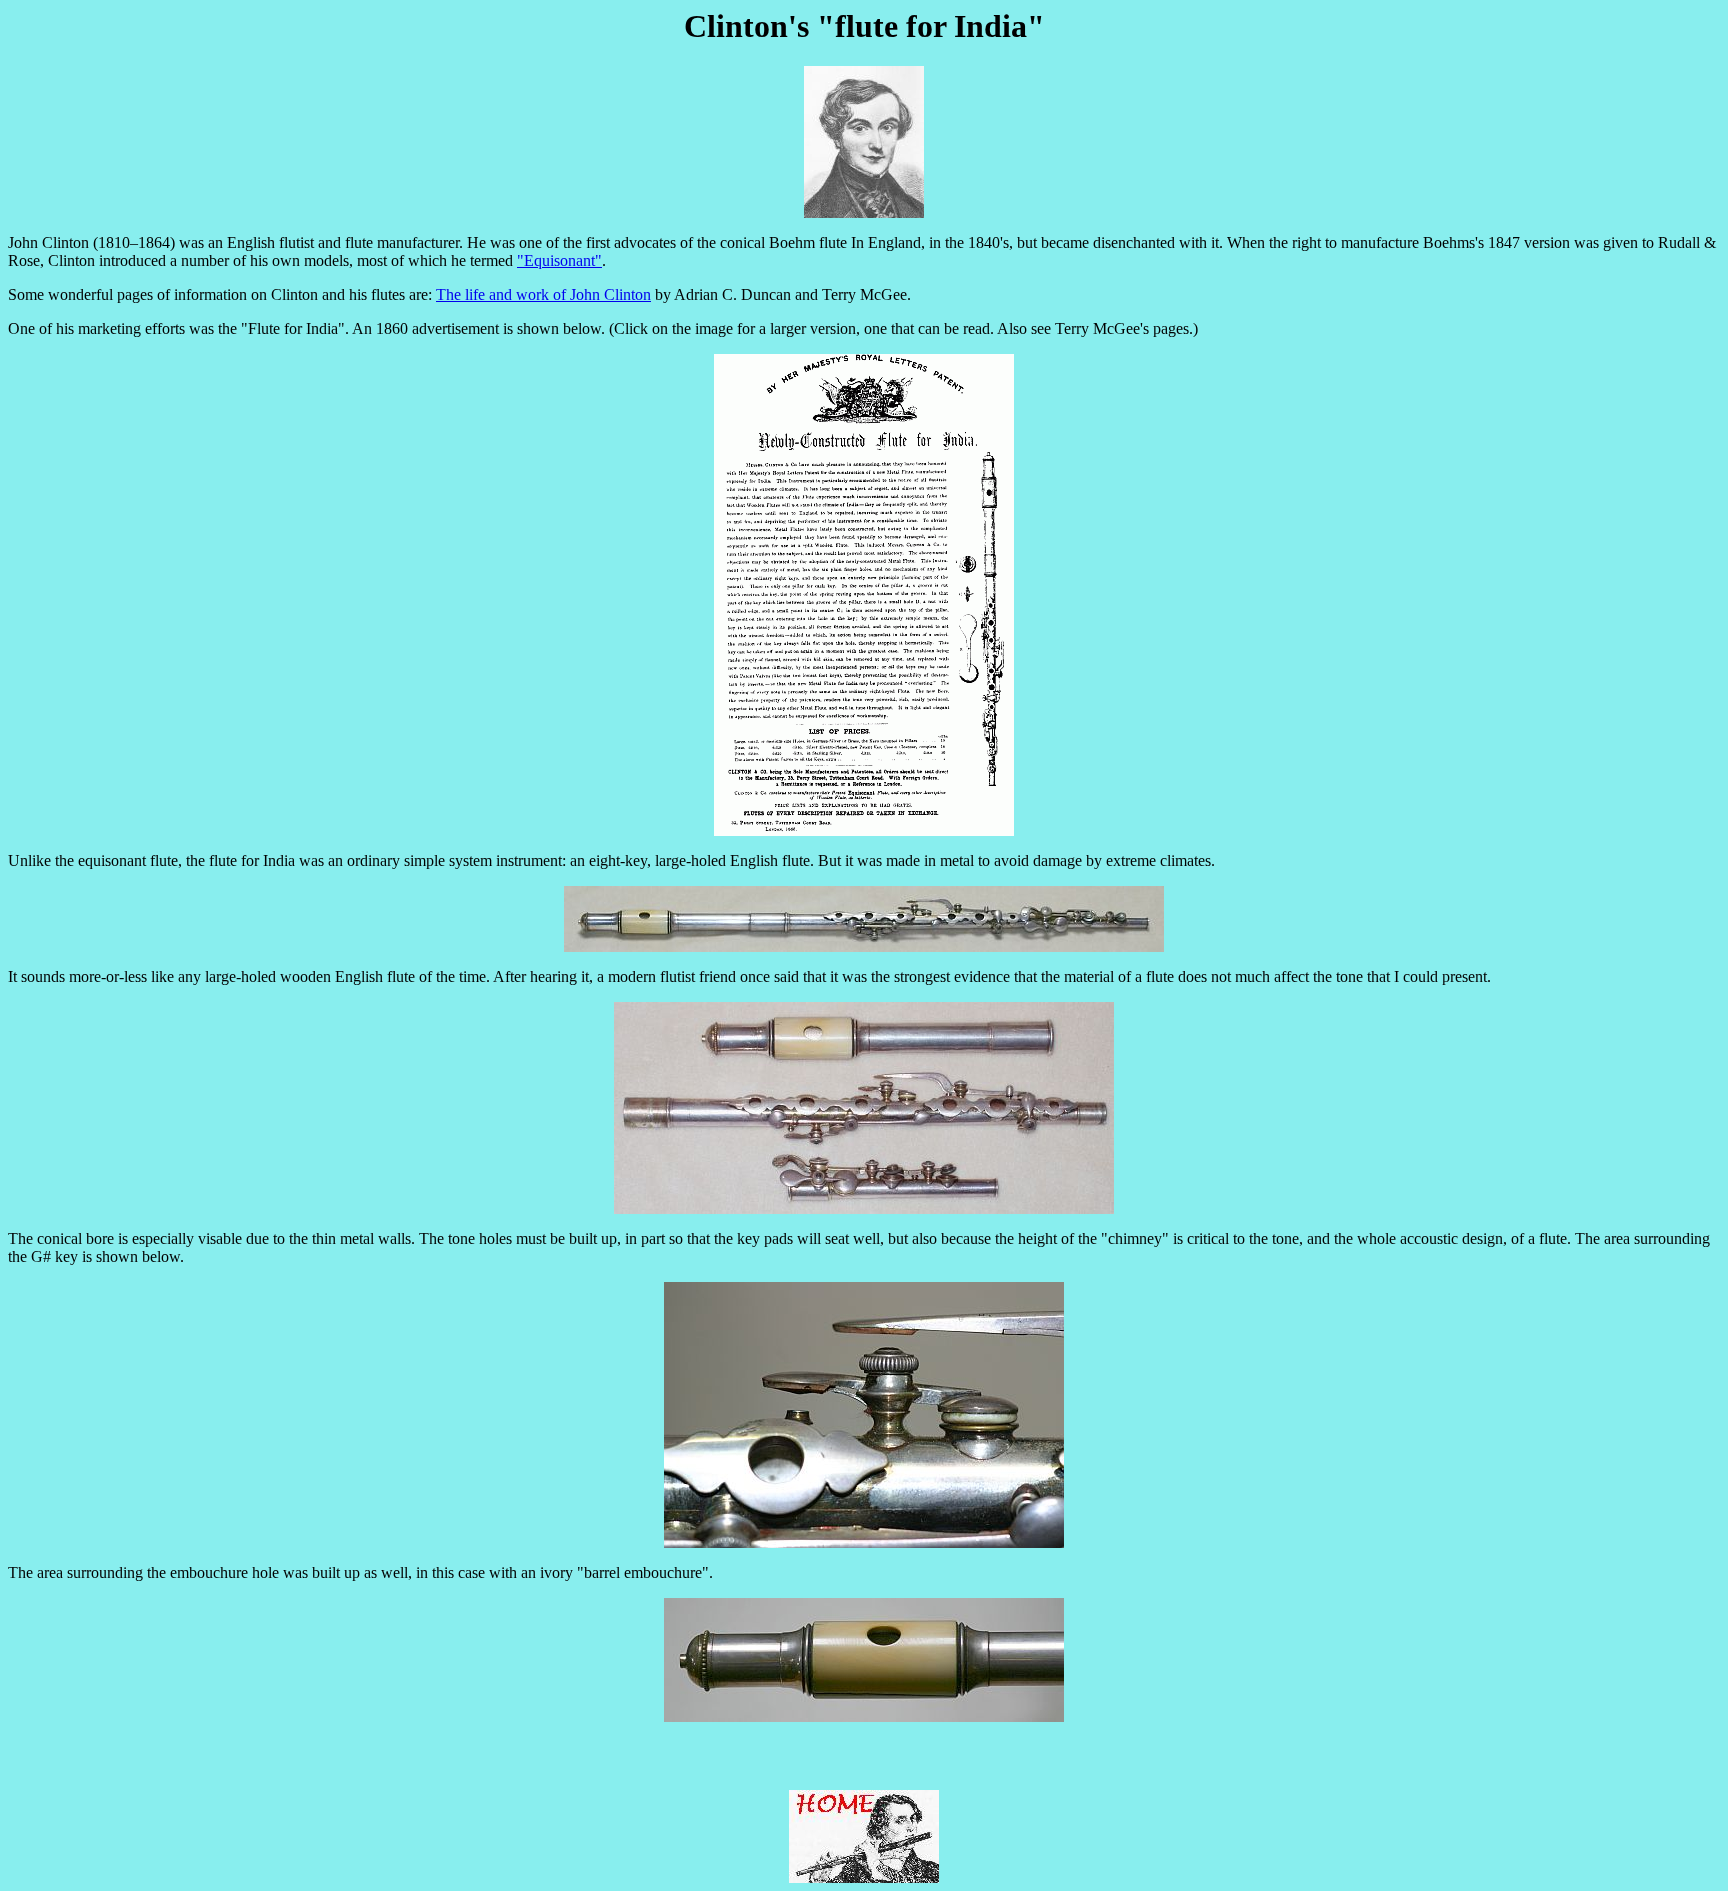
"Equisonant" (559, 260)
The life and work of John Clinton (543, 294)
